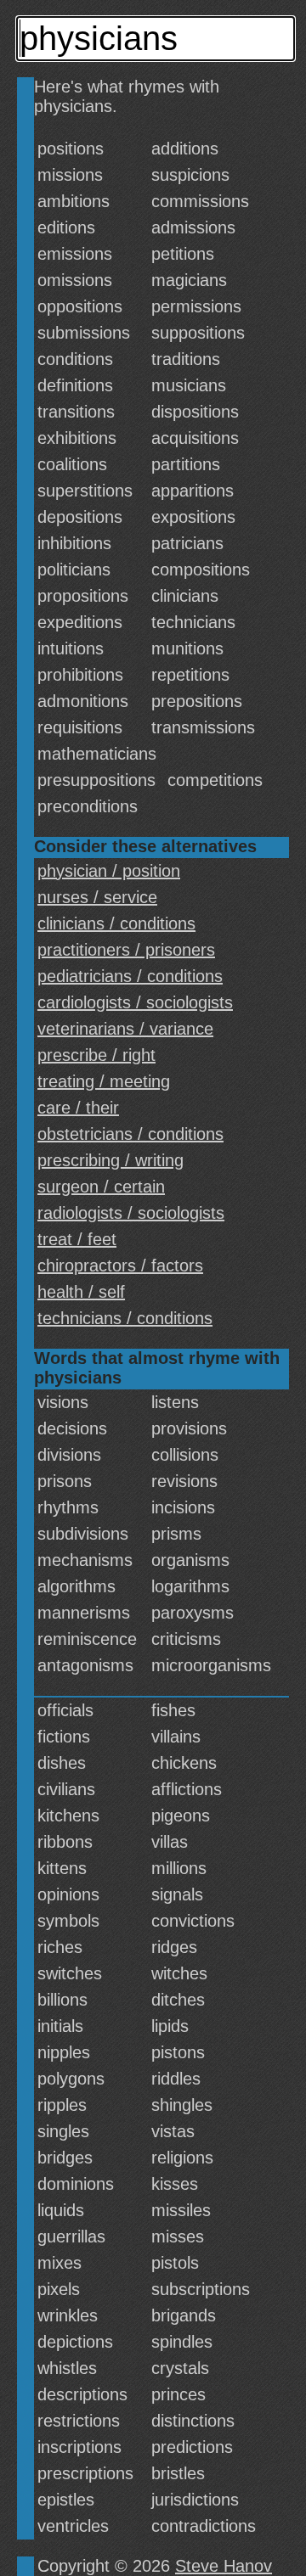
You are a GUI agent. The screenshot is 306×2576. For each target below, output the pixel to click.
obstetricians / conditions (130, 1134)
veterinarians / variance (125, 1029)
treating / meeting (104, 1081)
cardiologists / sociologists (135, 1002)
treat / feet (77, 1239)
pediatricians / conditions (130, 976)
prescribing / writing (110, 1160)
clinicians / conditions (116, 923)
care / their (78, 1108)
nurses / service (97, 897)
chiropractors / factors (120, 1266)
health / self (81, 1292)
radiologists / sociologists (131, 1213)
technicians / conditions (125, 1318)
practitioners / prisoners (126, 950)
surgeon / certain (101, 1187)
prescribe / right (96, 1055)
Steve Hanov (224, 2566)
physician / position (109, 871)
